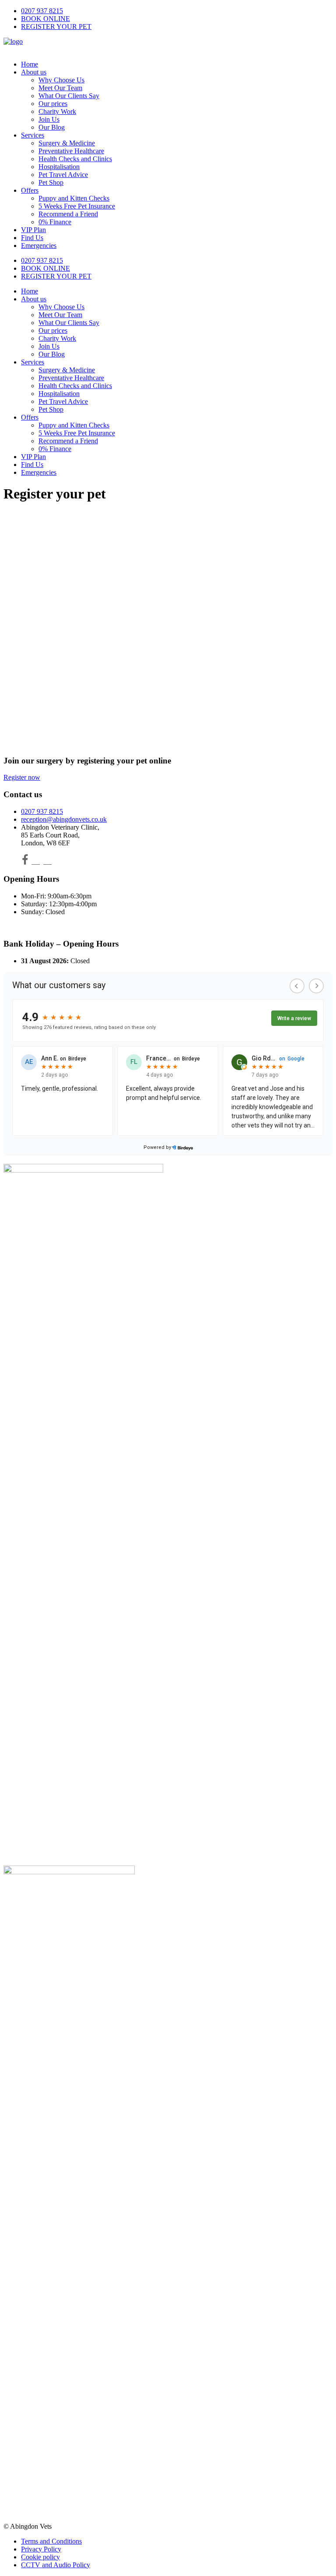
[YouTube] (47, 861)
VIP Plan (33, 230)
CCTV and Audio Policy (56, 2565)
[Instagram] (36, 861)
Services (33, 135)
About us (34, 72)
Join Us (49, 119)
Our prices (53, 104)
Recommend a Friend (68, 214)
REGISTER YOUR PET (56, 27)
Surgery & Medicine (67, 143)
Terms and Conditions (51, 2541)
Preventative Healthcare (71, 151)
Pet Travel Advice (63, 175)
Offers (30, 190)
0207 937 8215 (42, 11)
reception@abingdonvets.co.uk (64, 819)
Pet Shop (51, 182)
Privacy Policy (41, 2549)
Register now (22, 777)
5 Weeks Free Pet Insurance (77, 206)
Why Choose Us (61, 80)
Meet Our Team (60, 88)
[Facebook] (25, 861)
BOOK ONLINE (45, 19)
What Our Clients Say (69, 96)
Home (30, 64)
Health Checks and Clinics (75, 159)
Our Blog (52, 127)
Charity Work (57, 111)
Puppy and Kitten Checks (74, 198)
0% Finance (55, 222)
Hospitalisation (59, 167)
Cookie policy (40, 2557)
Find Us (32, 238)
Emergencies (39, 246)
